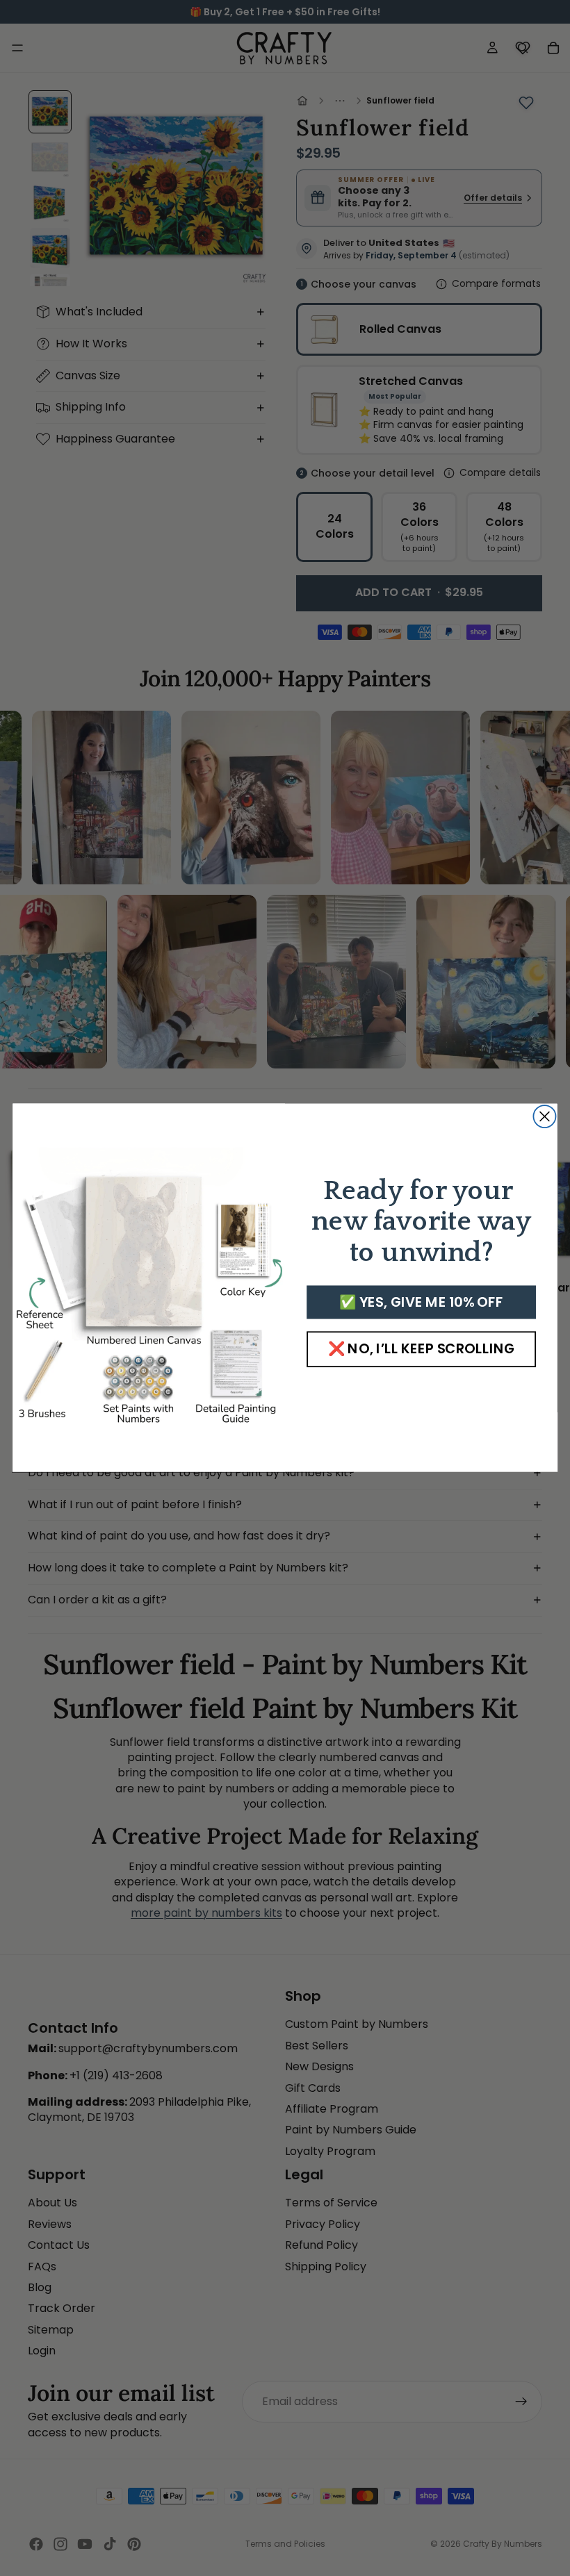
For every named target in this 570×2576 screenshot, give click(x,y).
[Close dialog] (544, 1116)
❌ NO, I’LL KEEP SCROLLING (421, 1349)
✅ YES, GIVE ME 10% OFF (421, 1303)
